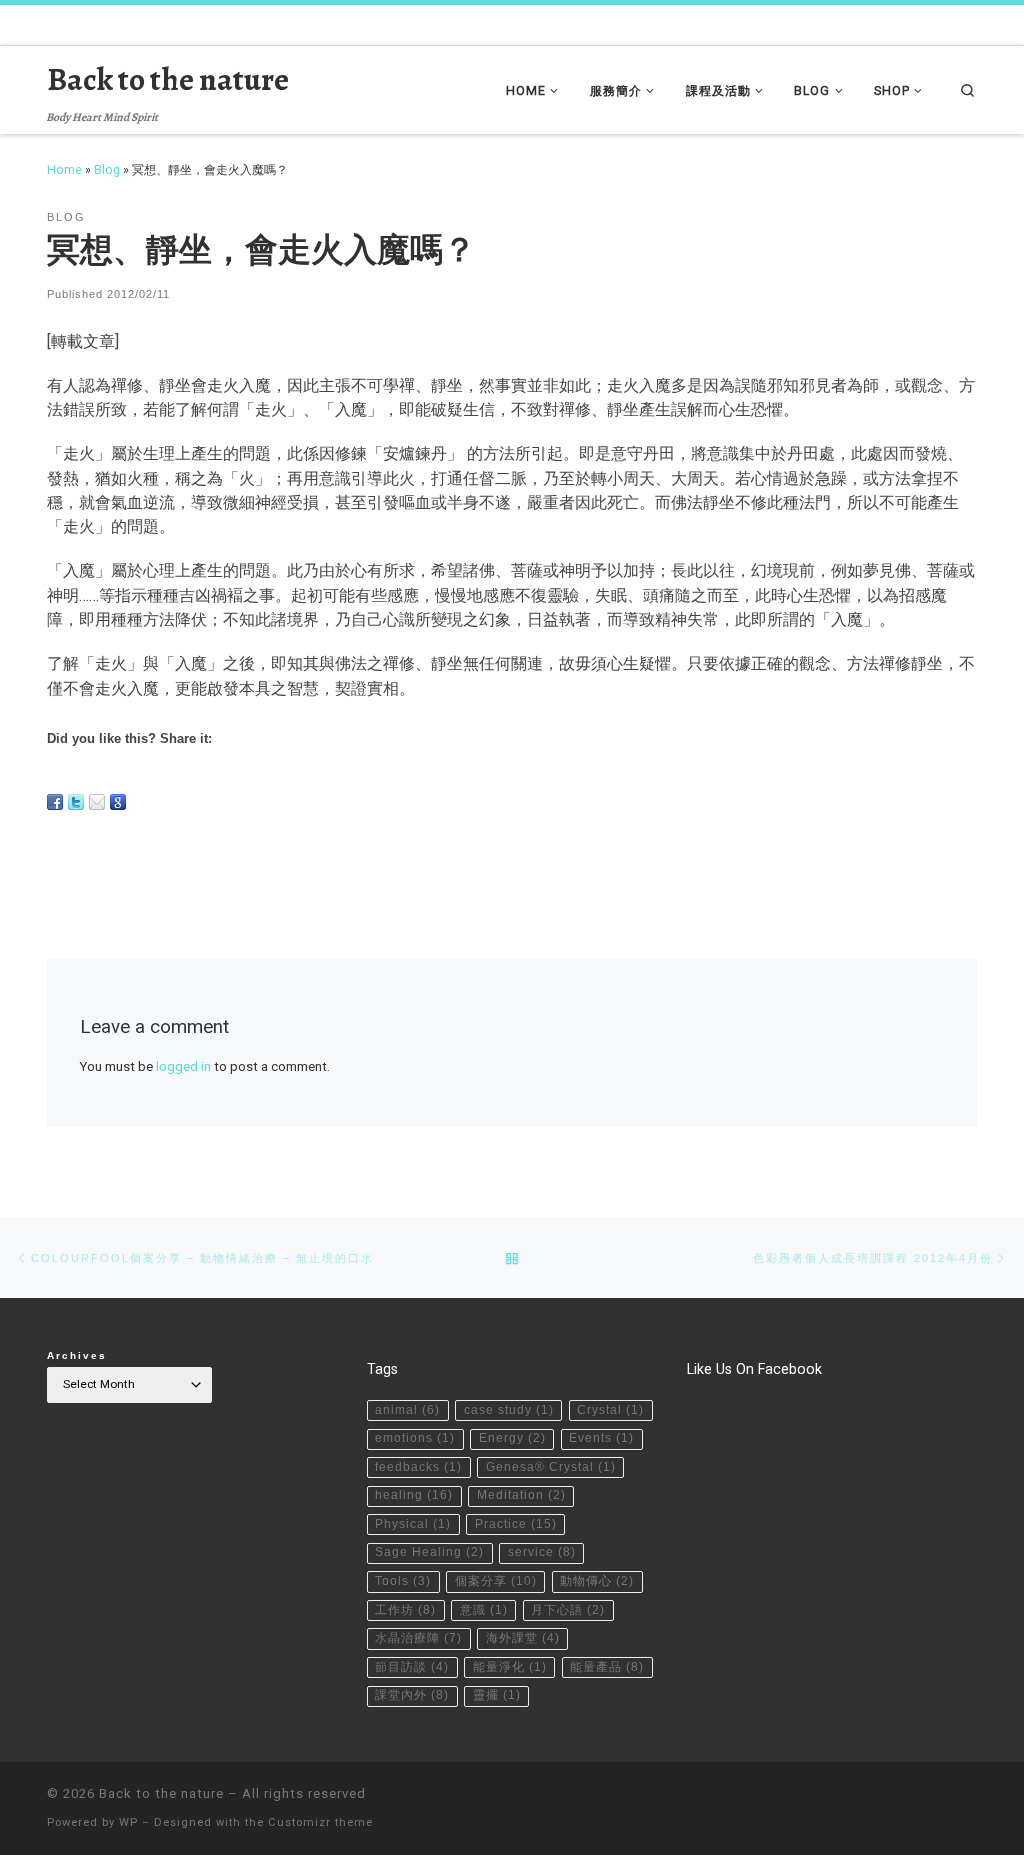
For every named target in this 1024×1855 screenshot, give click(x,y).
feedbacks (418, 1467)
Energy (512, 1438)
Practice (516, 1524)
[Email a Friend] (97, 802)
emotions (415, 1438)
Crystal (610, 1410)
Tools (403, 1581)
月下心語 (568, 1610)
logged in (183, 1066)
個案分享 (496, 1581)
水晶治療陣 (418, 1638)
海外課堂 (523, 1638)
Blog (107, 169)
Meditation (521, 1495)
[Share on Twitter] (76, 802)
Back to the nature (161, 1793)
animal (407, 1410)
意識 (484, 1610)
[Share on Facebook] (55, 802)
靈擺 (497, 1695)
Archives (77, 1355)
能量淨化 (510, 1667)
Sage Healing (429, 1552)
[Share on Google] (118, 802)
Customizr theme (320, 1822)
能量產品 (607, 1667)
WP (128, 1822)
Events (601, 1438)
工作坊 (405, 1610)
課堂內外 (412, 1695)
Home (64, 169)
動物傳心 (597, 1581)
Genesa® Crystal (551, 1467)
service (542, 1552)
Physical (413, 1524)
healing (414, 1495)
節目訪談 (412, 1667)
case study (509, 1410)
